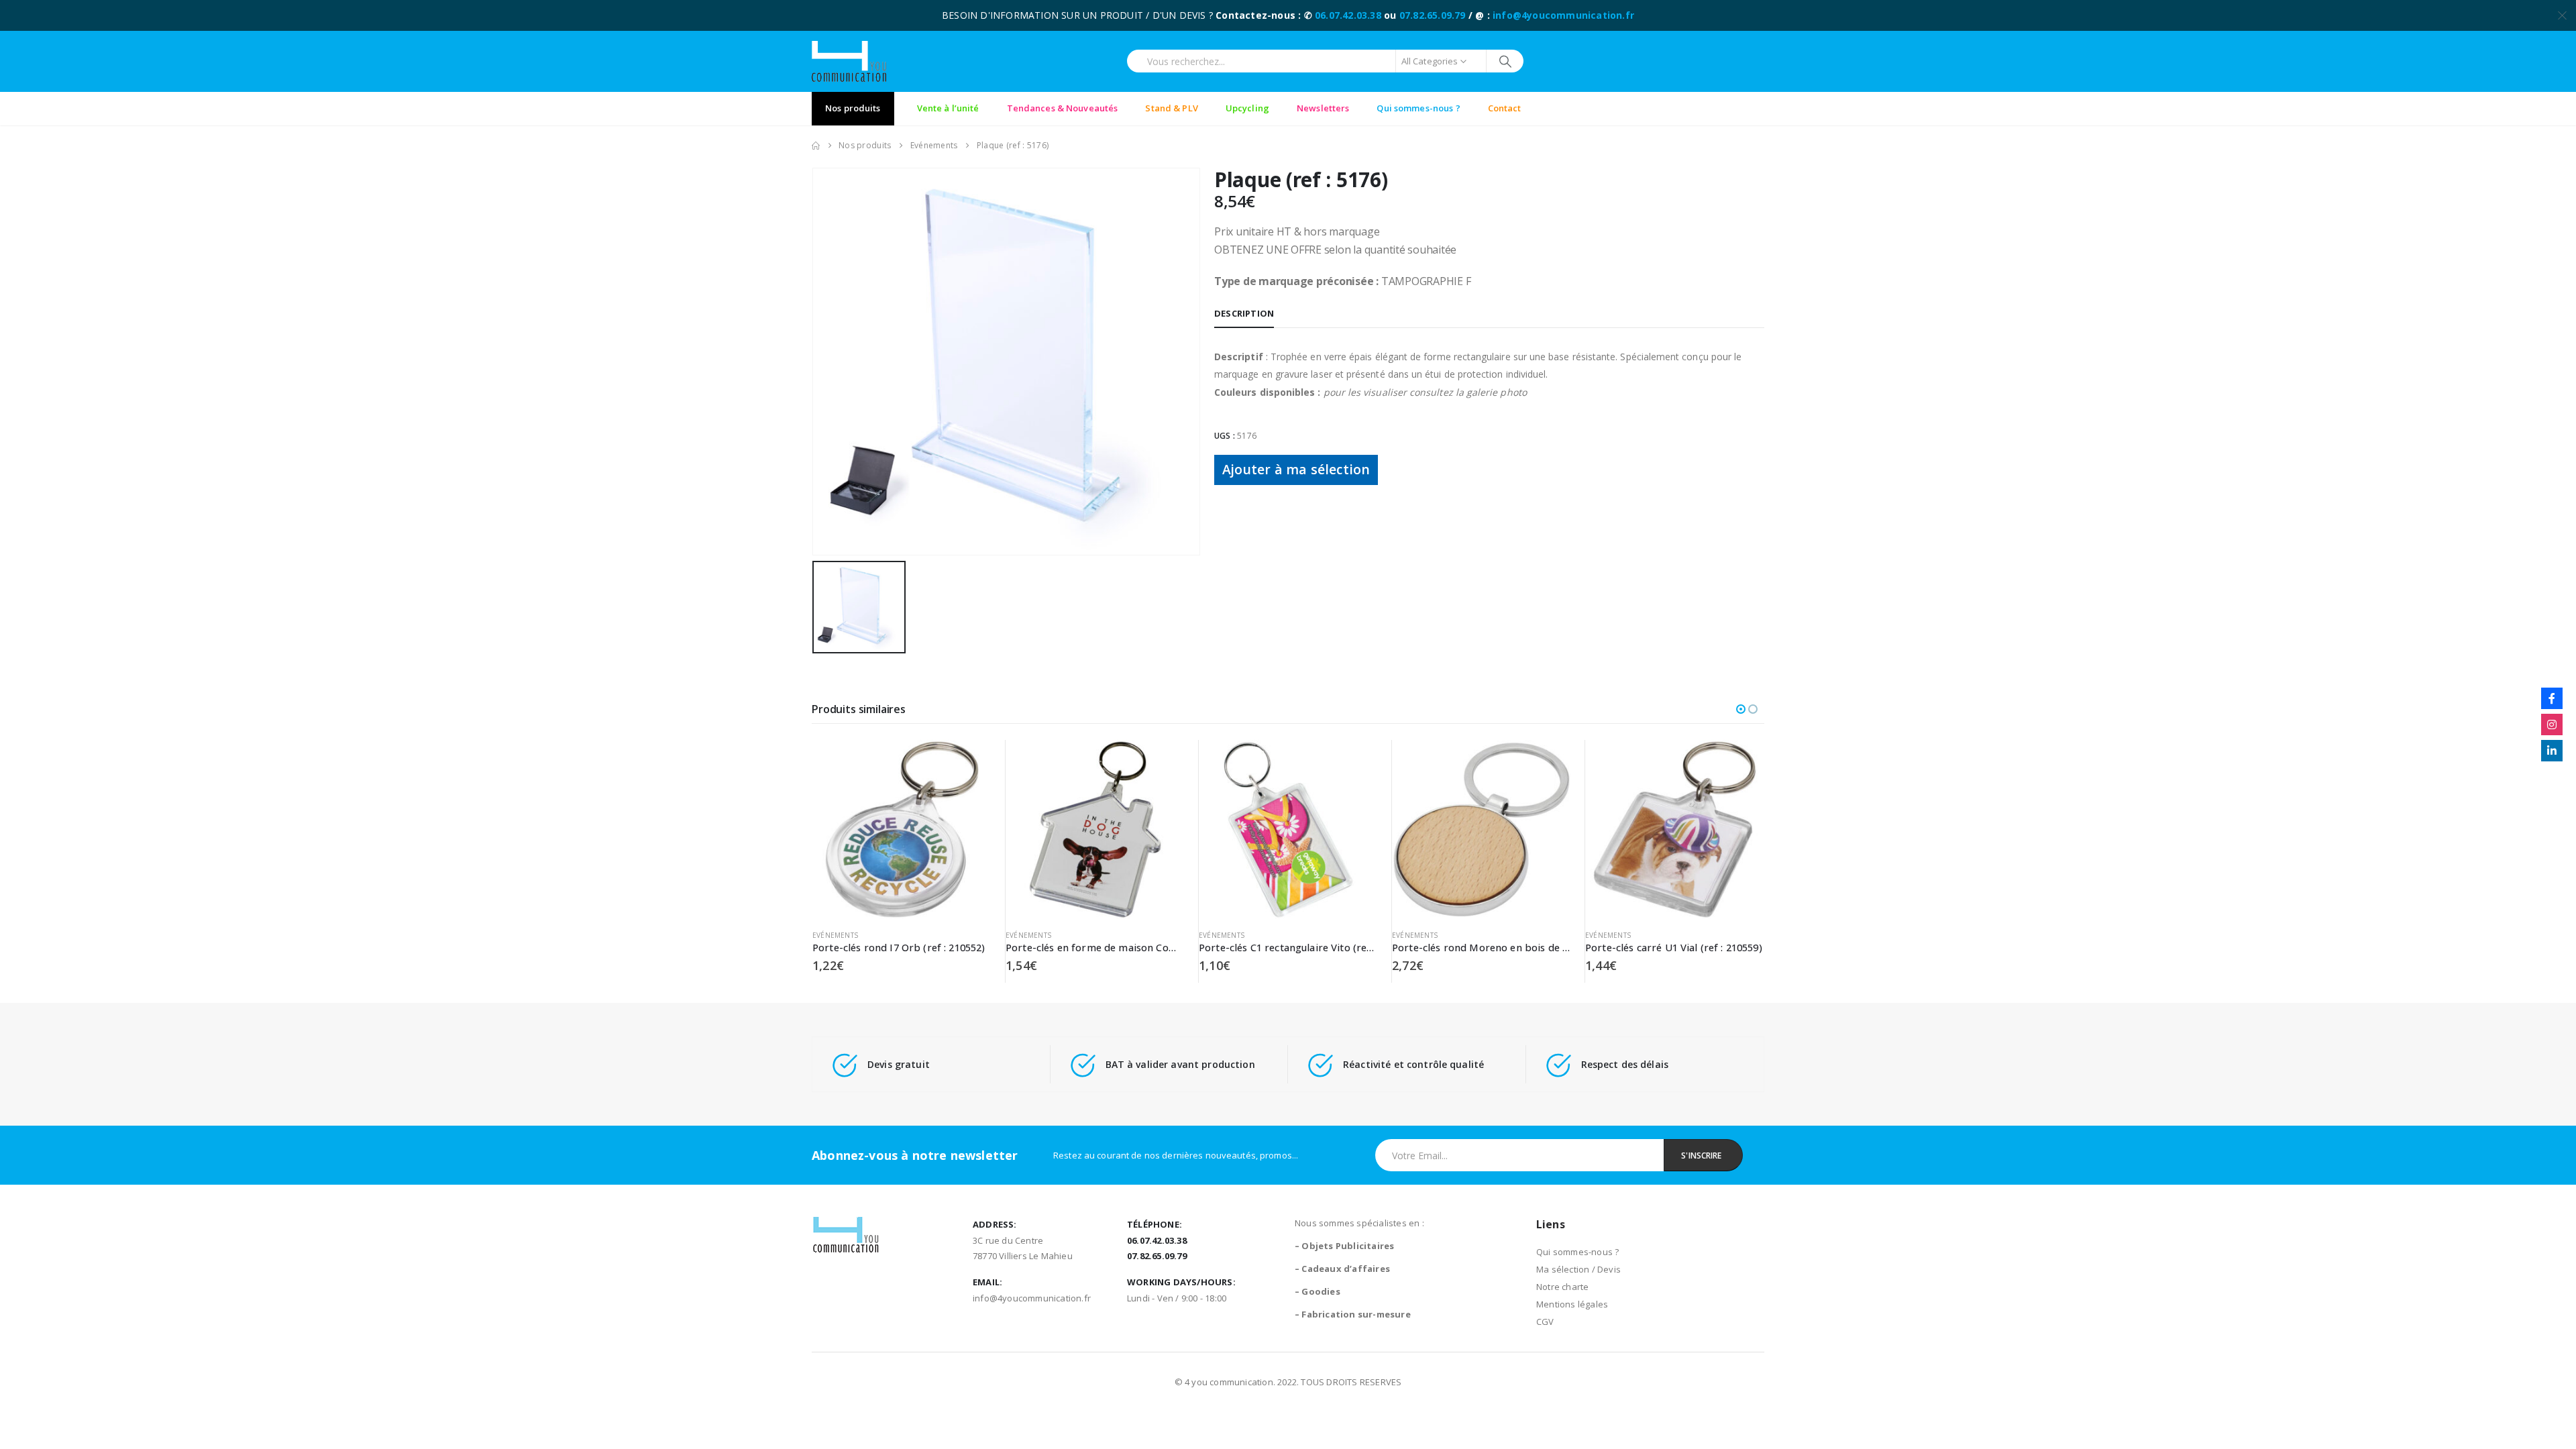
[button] (1741, 709)
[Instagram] (2552, 724)
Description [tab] (1244, 313)
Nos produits (853, 108)
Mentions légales (1572, 1304)
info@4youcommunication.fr (1563, 15)
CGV (1545, 1322)
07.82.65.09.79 (1433, 15)
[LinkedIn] (2552, 751)
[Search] (1505, 61)
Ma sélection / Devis (1578, 1269)
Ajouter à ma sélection (1296, 469)
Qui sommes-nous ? (1577, 1252)
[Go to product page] (902, 829)
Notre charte (1562, 1287)
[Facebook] (2552, 698)
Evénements (835, 935)
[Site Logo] (849, 61)
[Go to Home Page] (816, 146)
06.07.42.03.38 (1348, 15)
